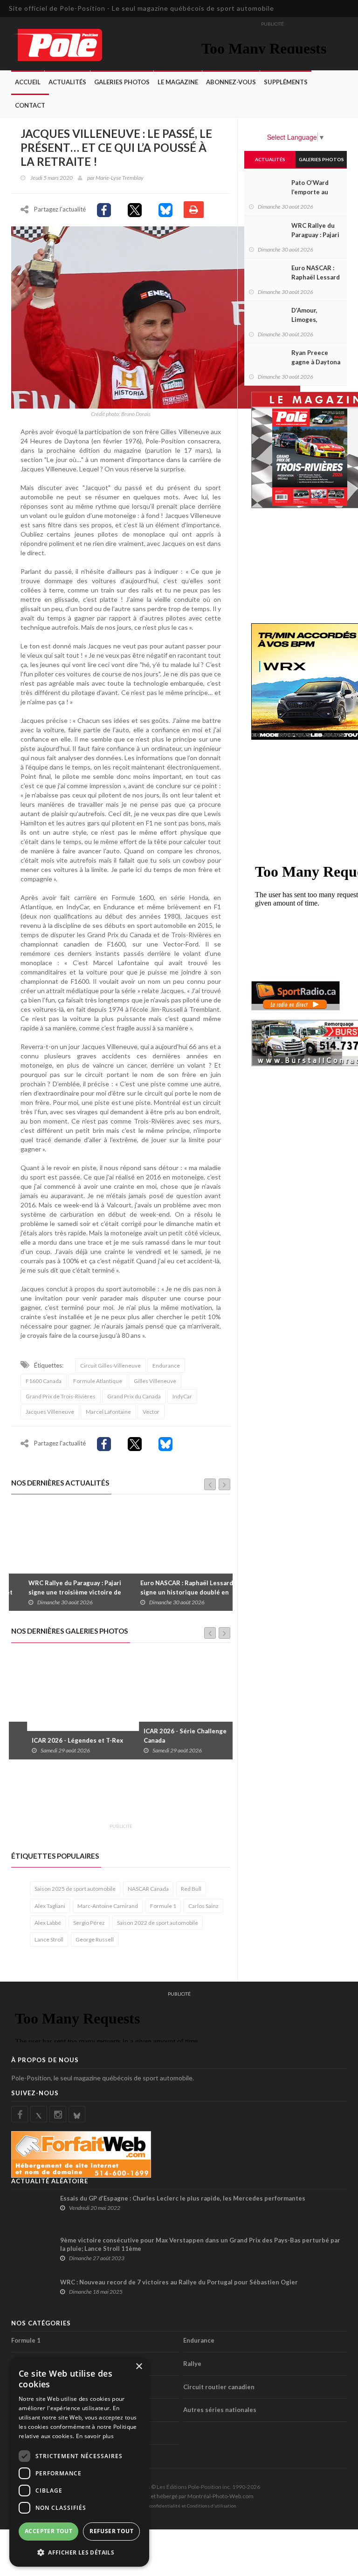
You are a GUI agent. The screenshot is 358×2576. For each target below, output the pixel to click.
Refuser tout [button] (111, 2531)
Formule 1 (163, 1906)
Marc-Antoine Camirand (108, 1906)
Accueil (28, 82)
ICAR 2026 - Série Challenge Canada (169, 1736)
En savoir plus (95, 2436)
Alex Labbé (48, 1923)
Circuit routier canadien (219, 2387)
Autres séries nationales (220, 2410)
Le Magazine (178, 82)
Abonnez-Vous (231, 82)
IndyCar (182, 1396)
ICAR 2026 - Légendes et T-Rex (62, 1740)
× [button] (139, 2367)
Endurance (166, 1366)
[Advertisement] (181, 1797)
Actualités (67, 82)
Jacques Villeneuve (50, 1412)
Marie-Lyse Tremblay (120, 178)
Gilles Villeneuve (155, 1381)
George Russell (95, 1939)
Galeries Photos (122, 82)
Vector (151, 1412)
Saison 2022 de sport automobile (158, 1923)
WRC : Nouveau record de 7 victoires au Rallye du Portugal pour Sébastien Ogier (179, 2282)
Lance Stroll (49, 1939)
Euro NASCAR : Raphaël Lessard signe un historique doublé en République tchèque (174, 1592)
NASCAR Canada (148, 1889)
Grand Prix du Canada (134, 1396)
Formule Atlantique (98, 1381)
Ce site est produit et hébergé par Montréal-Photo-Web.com (179, 2496)
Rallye (192, 2364)
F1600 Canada (44, 1381)
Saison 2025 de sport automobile (75, 1889)
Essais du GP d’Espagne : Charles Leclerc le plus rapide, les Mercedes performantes (183, 2198)
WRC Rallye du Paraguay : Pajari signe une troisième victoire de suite (62, 1592)
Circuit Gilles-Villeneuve (110, 1366)
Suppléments (286, 82)
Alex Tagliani (50, 1906)
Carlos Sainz (203, 1906)
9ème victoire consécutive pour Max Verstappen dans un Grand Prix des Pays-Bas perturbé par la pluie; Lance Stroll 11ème (200, 2244)
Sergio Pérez (89, 1923)
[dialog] (79, 2462)
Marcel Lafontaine (108, 1412)
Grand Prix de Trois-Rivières (61, 1396)
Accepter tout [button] (48, 2531)
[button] (79, 2552)
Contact (30, 105)
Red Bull (191, 1889)
